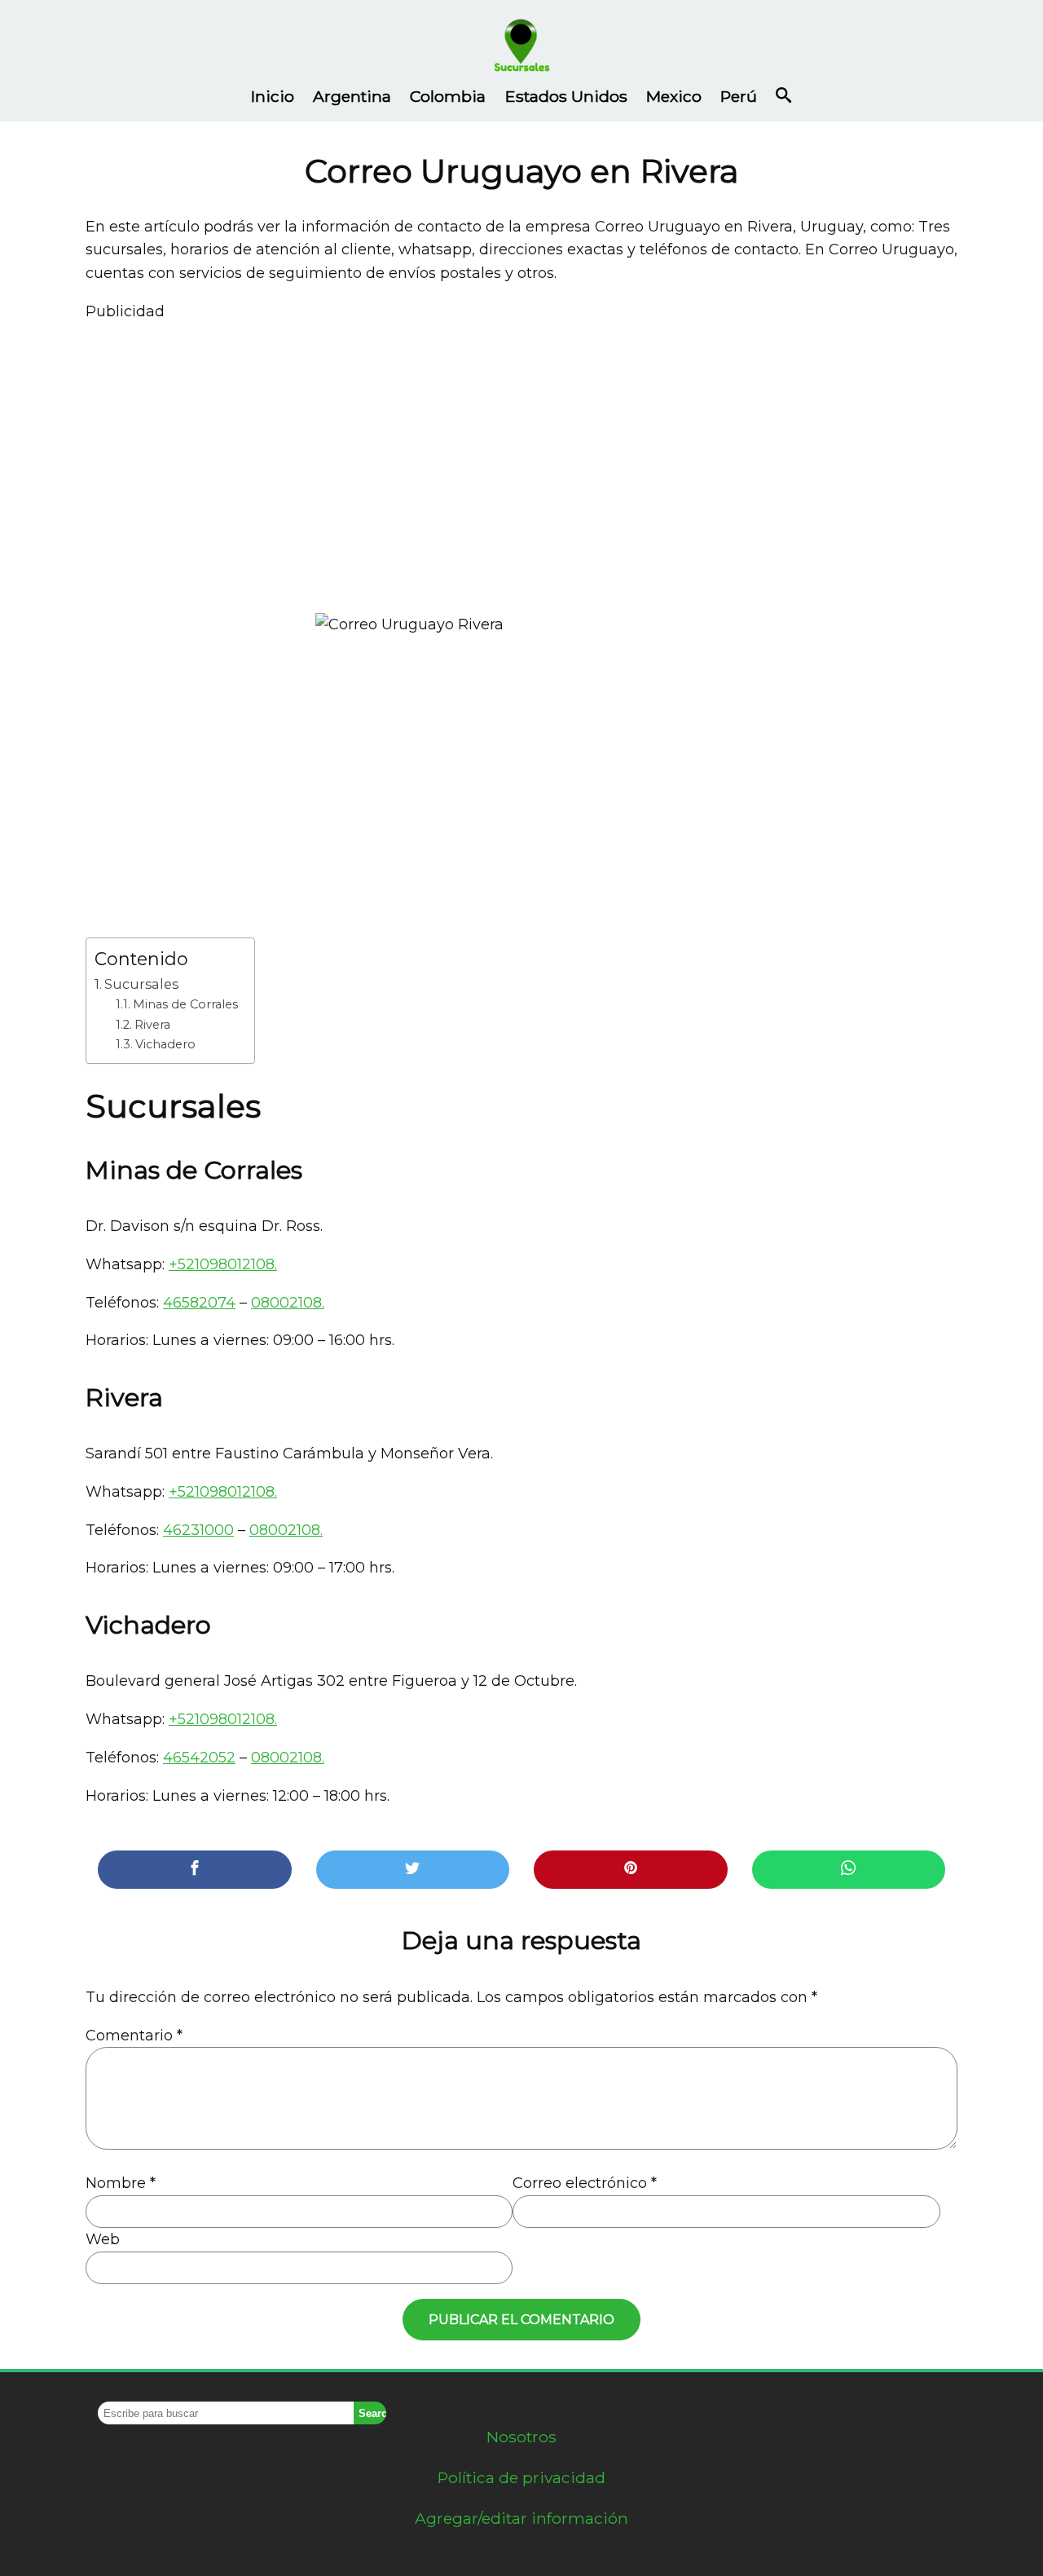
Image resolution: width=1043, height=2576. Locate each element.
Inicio (273, 96)
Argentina (352, 96)
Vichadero (165, 1044)
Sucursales (141, 984)
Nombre (121, 2183)
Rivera (152, 1025)
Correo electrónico (585, 2183)
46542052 (199, 1758)
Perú (739, 96)
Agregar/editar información (521, 2518)
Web (103, 2239)
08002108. (288, 1303)
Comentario (134, 2036)
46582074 (199, 1303)
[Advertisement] (521, 461)
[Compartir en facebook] (195, 1870)
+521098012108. (223, 1264)
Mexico (674, 96)
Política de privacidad (521, 2477)
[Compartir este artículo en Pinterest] (631, 1870)
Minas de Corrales (185, 1004)
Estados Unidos (566, 96)
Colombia (448, 96)
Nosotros (521, 2437)
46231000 (198, 1530)
